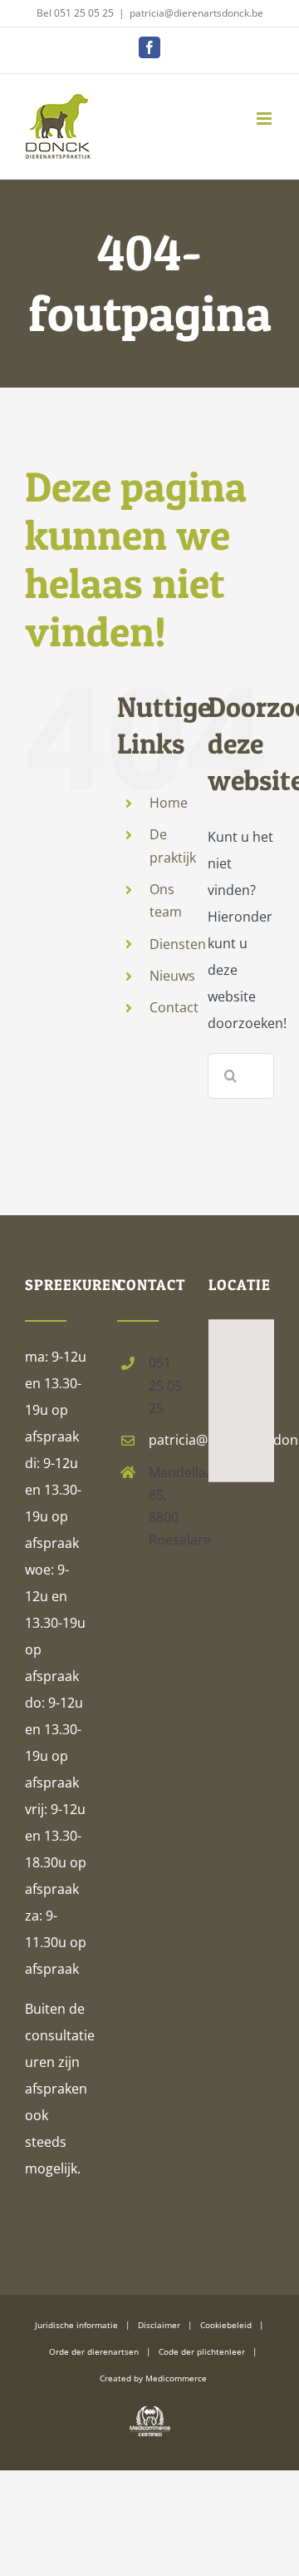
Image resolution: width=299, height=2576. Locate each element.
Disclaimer (159, 2325)
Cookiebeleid (226, 2325)
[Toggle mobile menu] (265, 119)
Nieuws (172, 976)
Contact (174, 1007)
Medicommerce (176, 2378)
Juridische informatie (76, 2325)
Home (169, 803)
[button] (241, 1378)
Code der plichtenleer (202, 2351)
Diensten (178, 944)
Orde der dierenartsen (94, 2351)
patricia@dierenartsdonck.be (196, 13)
